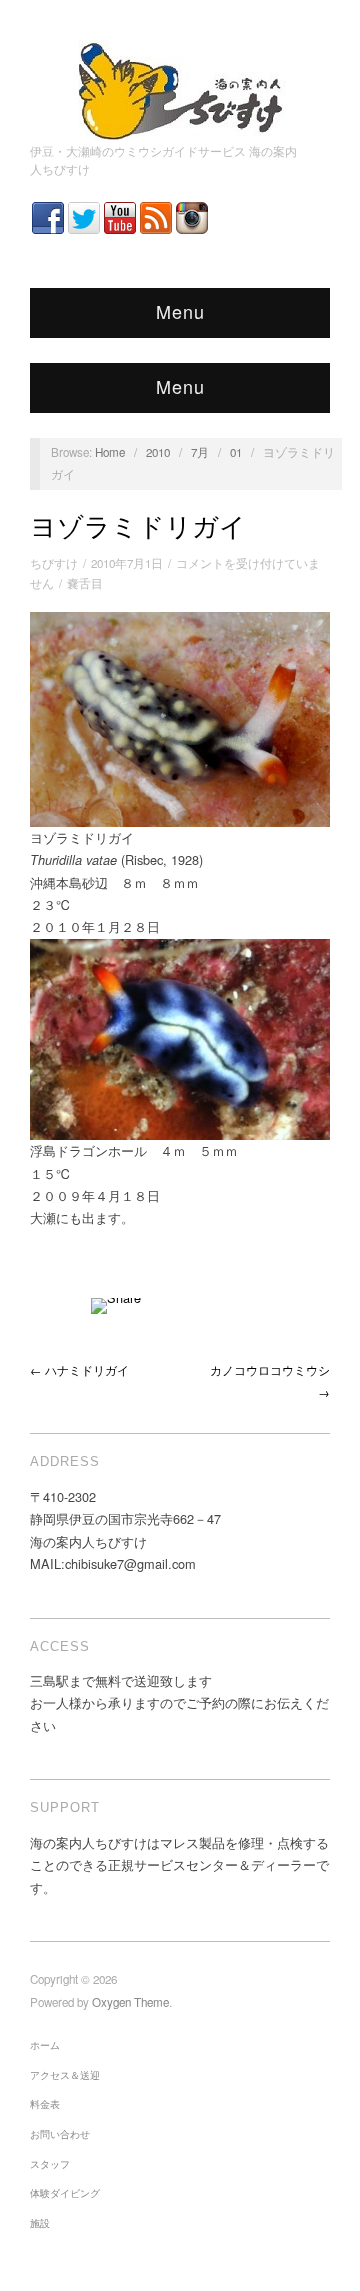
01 (236, 452)
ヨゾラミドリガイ (138, 527)
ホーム (45, 2045)
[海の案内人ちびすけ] (180, 86)
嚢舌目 (85, 583)
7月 (200, 452)
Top (312, 2243)
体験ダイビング (65, 2193)
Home (110, 452)
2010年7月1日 (127, 563)
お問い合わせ (60, 2134)
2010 (158, 452)
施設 (40, 2223)
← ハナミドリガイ (79, 1370)
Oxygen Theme (130, 2002)
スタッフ (50, 2164)
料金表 (45, 2104)
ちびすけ (54, 563)
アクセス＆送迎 (65, 2075)
